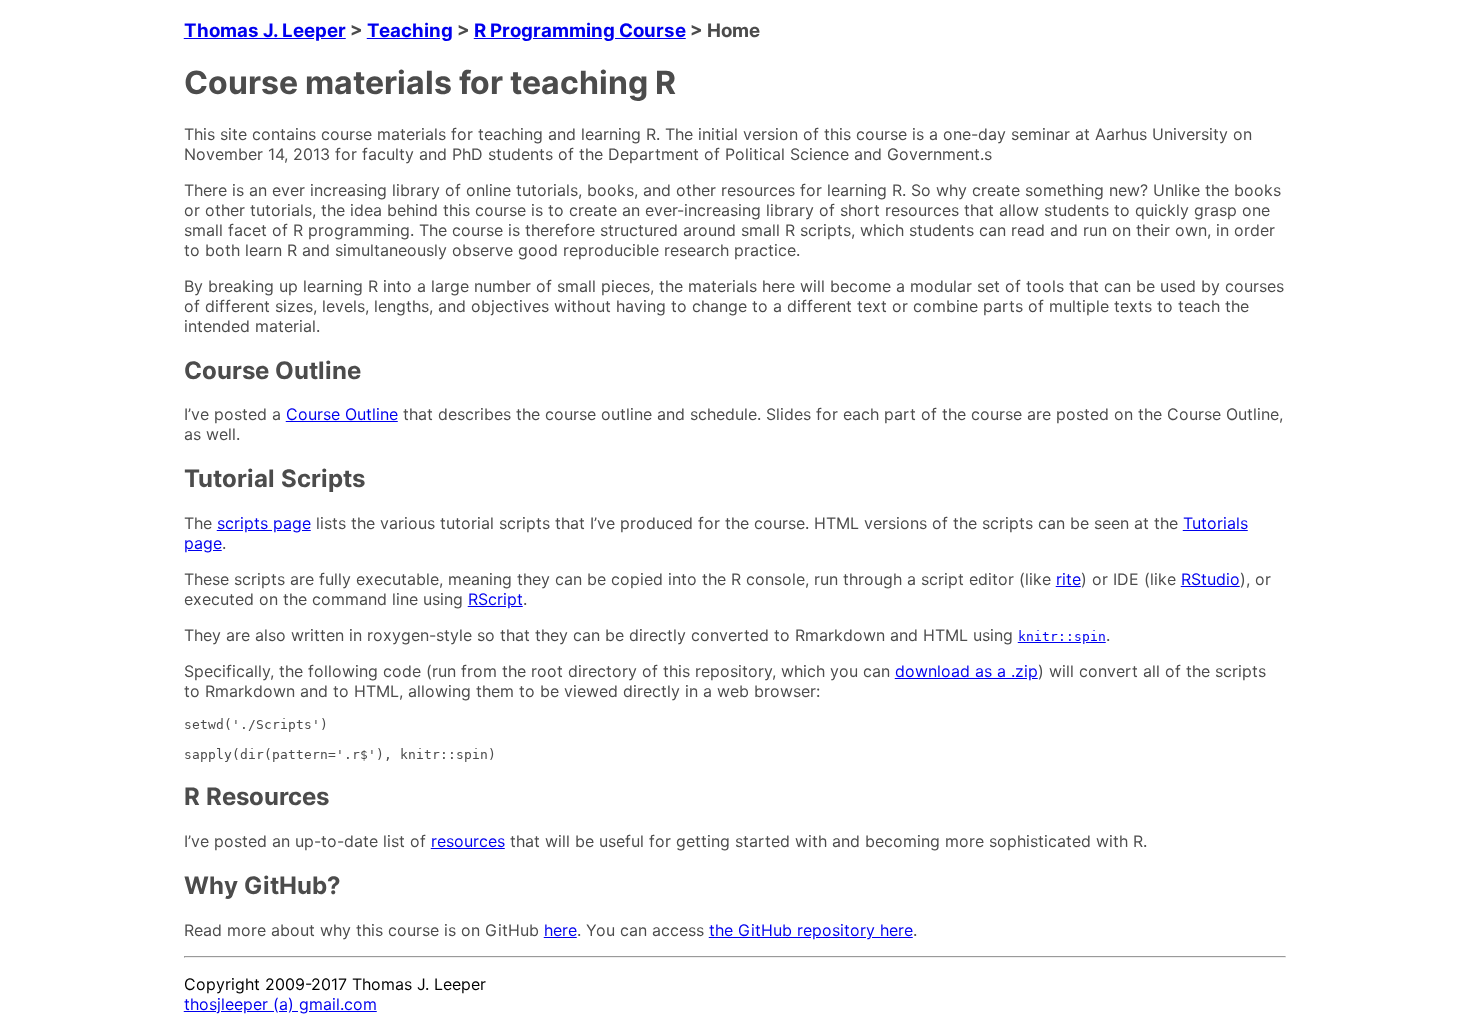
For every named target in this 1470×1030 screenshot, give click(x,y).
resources (468, 841)
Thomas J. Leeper (265, 30)
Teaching (410, 30)
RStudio (1210, 579)
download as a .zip (966, 671)
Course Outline (342, 414)
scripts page (264, 523)
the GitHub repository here (811, 930)
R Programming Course (580, 30)
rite (1068, 579)
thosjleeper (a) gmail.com (280, 1004)
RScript (495, 599)
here (560, 930)
